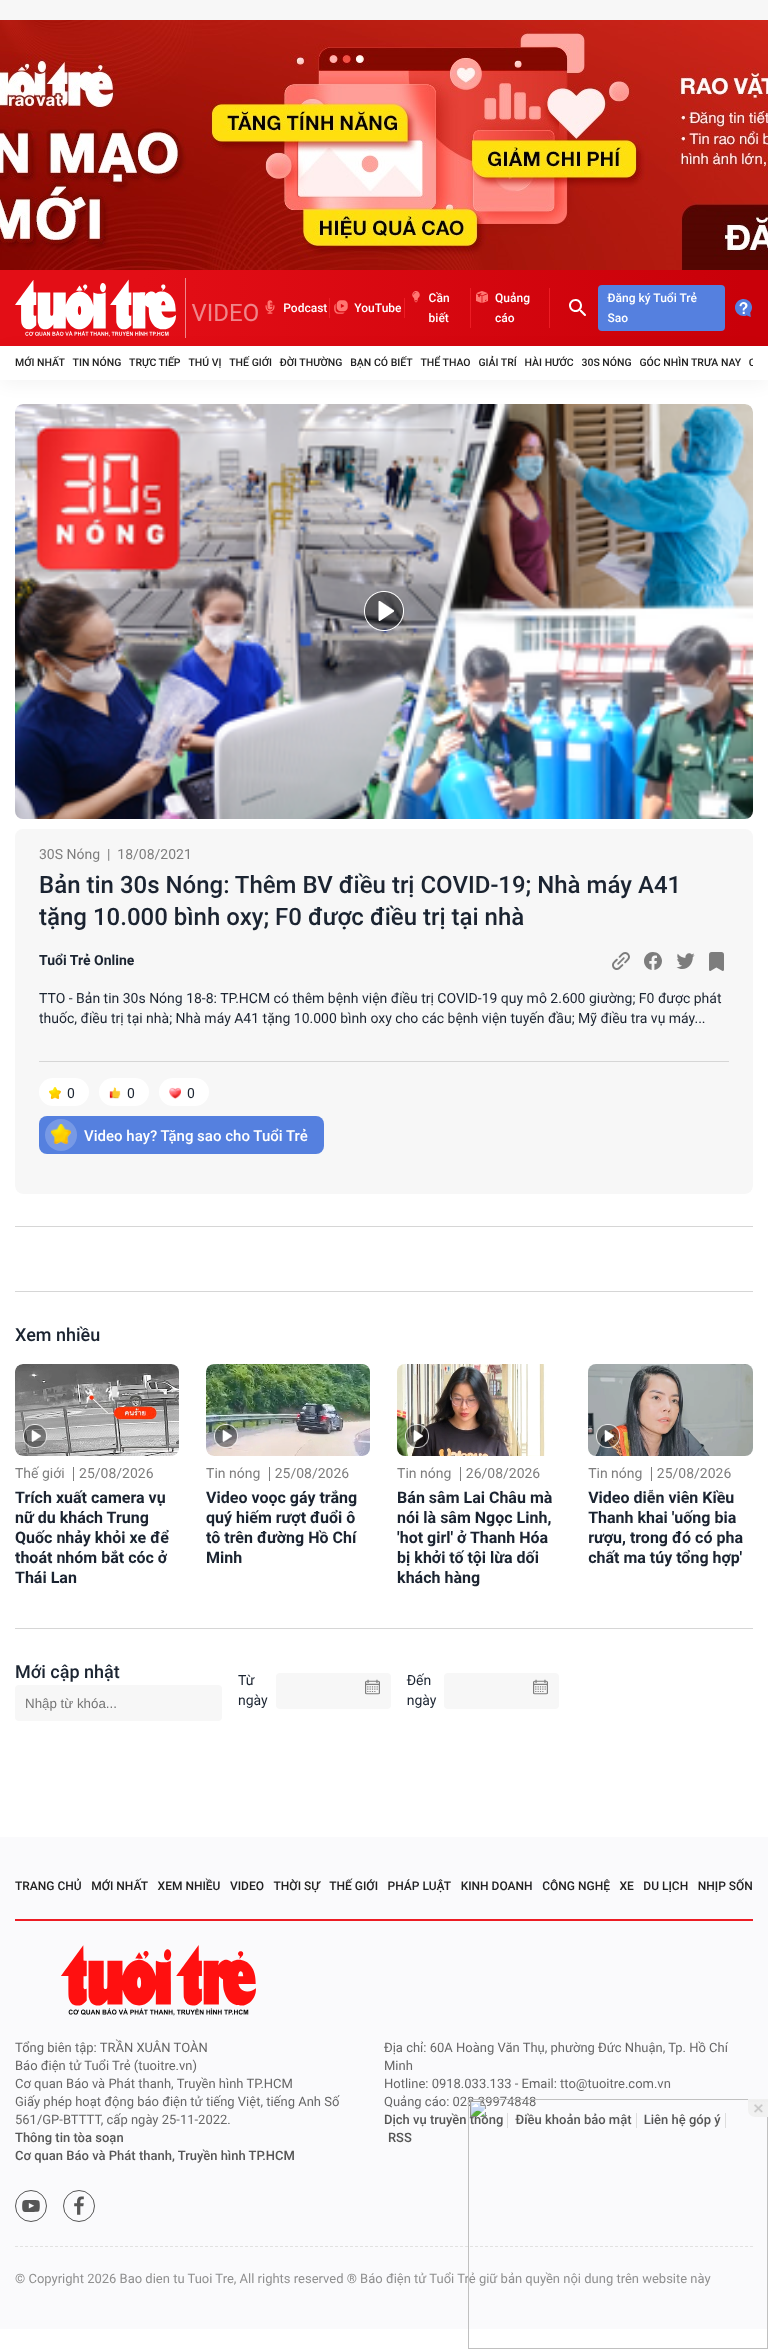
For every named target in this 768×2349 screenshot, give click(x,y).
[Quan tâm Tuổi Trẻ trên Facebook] (79, 2206)
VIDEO (226, 313)
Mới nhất (40, 362)
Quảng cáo (512, 308)
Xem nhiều (57, 1335)
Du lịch (665, 1886)
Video (247, 1886)
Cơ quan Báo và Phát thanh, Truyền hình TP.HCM (155, 2156)
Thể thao (445, 362)
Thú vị (204, 362)
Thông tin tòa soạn (69, 2138)
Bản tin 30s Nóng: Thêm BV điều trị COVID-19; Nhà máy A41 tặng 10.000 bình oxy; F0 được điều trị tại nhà (360, 901)
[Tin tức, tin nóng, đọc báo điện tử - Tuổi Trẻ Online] (100, 308)
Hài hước (549, 362)
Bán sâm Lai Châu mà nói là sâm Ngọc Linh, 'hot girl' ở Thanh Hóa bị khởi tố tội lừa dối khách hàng (474, 1537)
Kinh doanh (497, 1886)
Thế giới (250, 362)
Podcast (305, 308)
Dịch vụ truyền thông (443, 2120)
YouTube (377, 308)
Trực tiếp (154, 362)
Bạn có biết (381, 362)
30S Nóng (606, 362)
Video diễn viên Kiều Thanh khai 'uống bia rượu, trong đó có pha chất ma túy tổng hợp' (665, 1527)
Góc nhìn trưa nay (690, 362)
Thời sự (297, 1886)
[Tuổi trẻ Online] (161, 1980)
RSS (400, 2138)
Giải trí (497, 362)
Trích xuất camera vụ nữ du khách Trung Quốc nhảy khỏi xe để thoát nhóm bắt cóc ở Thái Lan (92, 1537)
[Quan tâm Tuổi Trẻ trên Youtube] (31, 2206)
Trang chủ (48, 1886)
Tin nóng (97, 362)
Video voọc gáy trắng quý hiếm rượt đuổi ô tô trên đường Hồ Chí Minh (281, 1527)
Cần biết (439, 308)
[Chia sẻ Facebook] (653, 961)
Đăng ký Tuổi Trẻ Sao (652, 308)
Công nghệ (576, 1886)
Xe (626, 1886)
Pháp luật (420, 1886)
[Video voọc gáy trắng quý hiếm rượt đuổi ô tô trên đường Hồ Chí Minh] (288, 1410)
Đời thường (311, 362)
